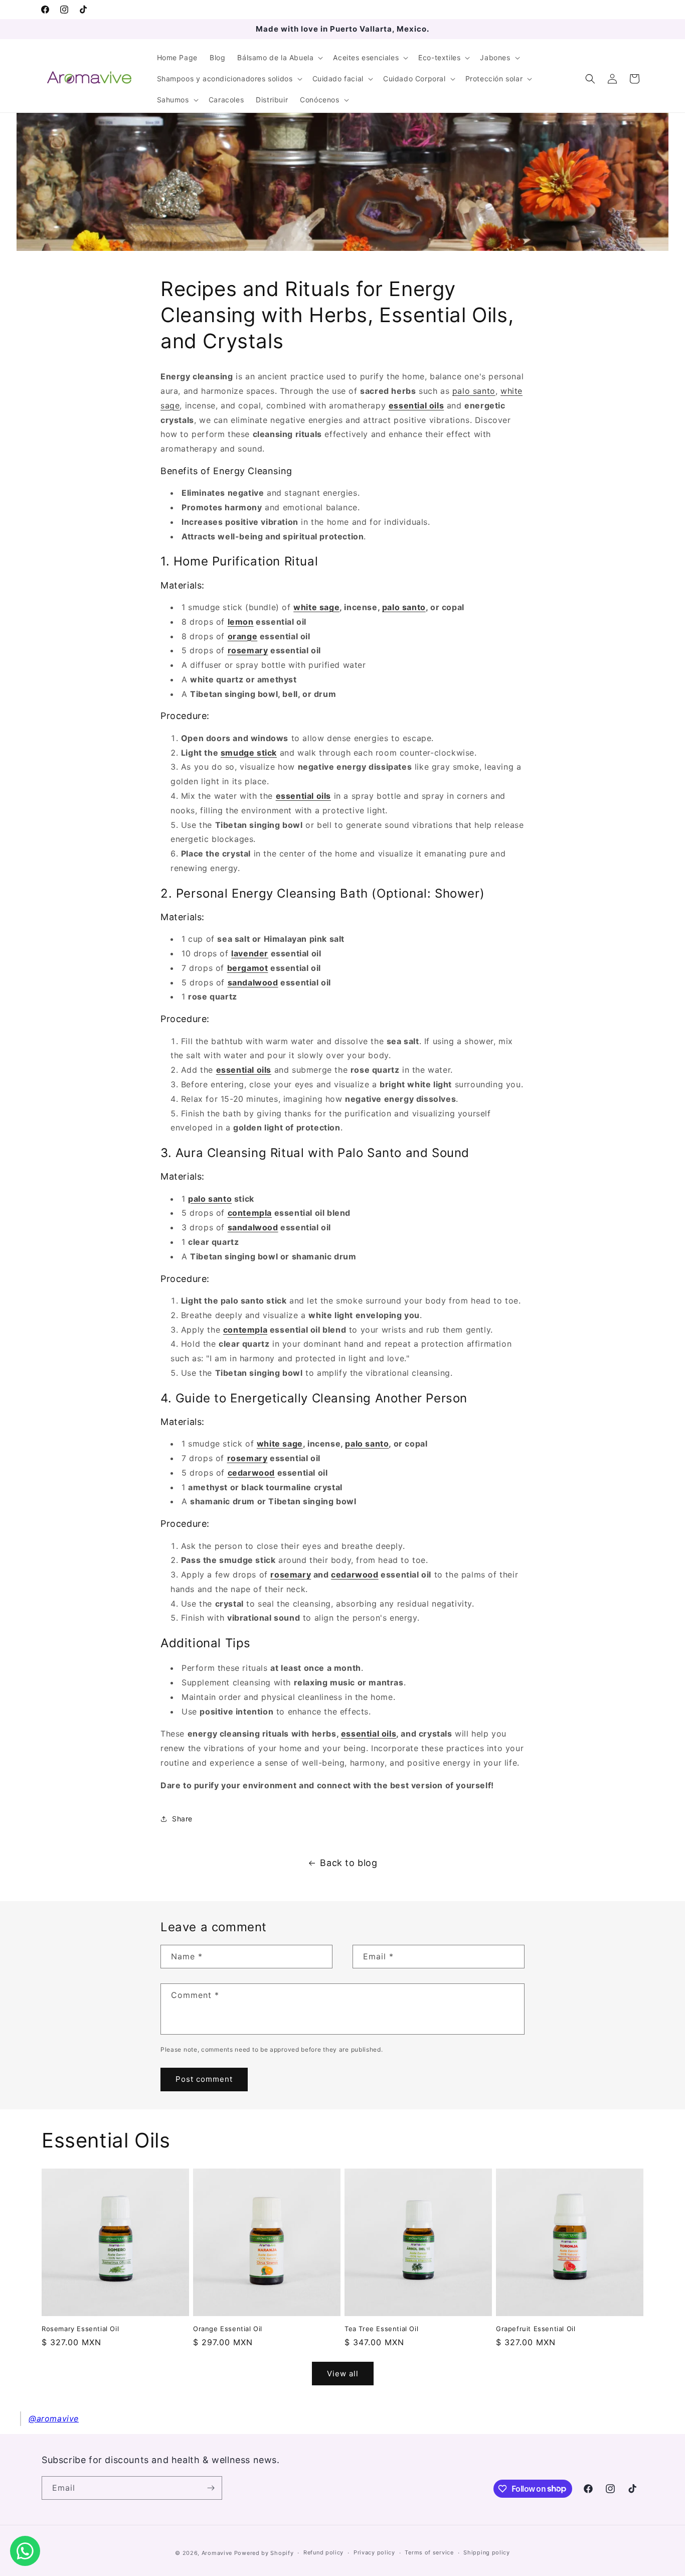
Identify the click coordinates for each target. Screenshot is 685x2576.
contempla (250, 1213)
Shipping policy (487, 2552)
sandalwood (253, 982)
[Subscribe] (211, 2488)
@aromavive (54, 2418)
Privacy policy (374, 2552)
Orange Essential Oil (228, 2329)
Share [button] (182, 1819)
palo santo (474, 391)
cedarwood (251, 1473)
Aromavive (217, 2553)
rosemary (248, 650)
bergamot (248, 968)
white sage (316, 607)
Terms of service (429, 2552)
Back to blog (349, 1863)
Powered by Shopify (264, 2553)
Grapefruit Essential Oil (536, 2329)
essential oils (369, 1734)
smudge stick (249, 753)
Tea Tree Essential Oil (381, 2329)
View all (343, 2374)
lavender (250, 953)
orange (243, 636)
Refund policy (323, 2552)
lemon (241, 622)
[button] (279, 58)
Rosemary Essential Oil (80, 2329)
